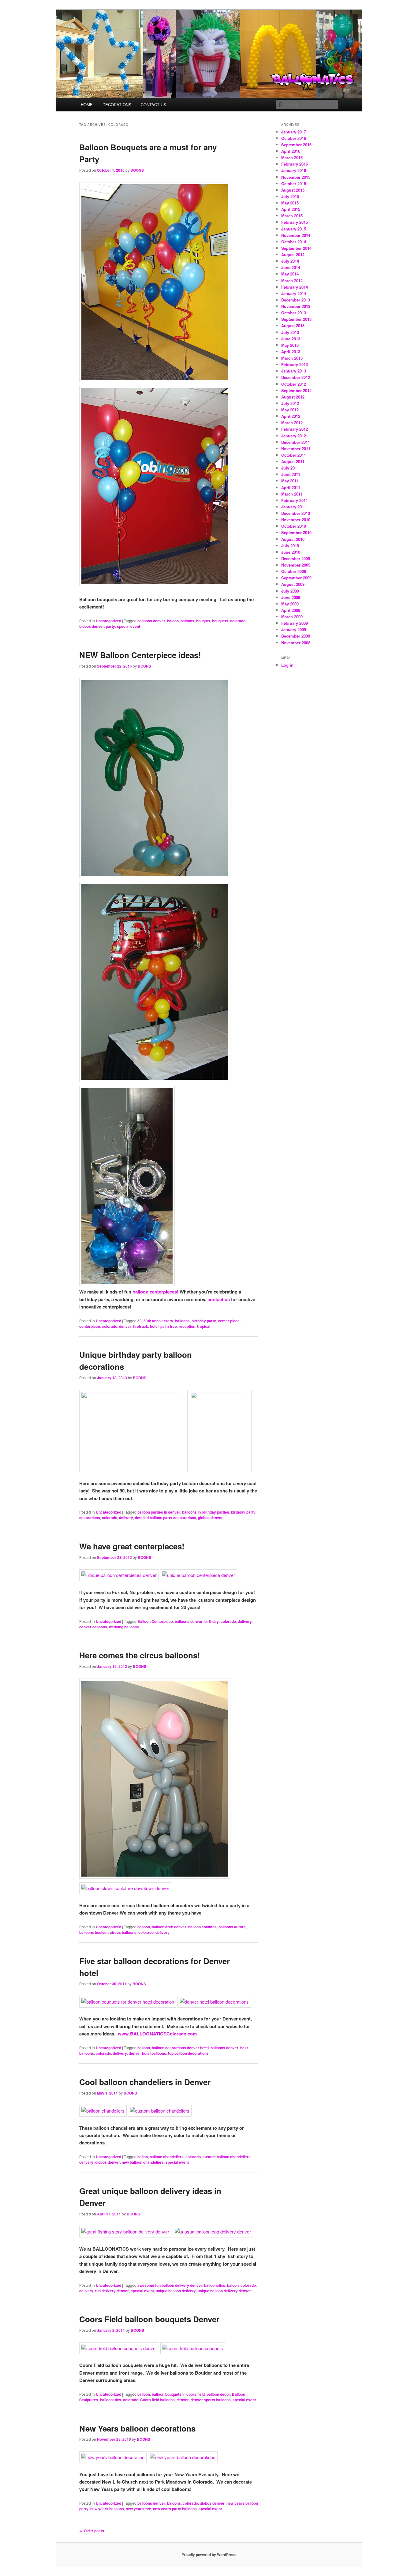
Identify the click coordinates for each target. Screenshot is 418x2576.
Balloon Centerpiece (155, 1621)
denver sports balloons (211, 2400)
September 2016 (296, 145)
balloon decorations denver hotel (180, 2048)
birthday (212, 1621)
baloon (173, 621)
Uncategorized (108, 621)
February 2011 (295, 500)
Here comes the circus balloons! (140, 1655)
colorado (238, 621)
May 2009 (290, 604)
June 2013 (291, 339)
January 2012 (294, 436)
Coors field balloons (157, 2400)
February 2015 (295, 222)
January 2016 (294, 170)
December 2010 (296, 513)
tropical (204, 1326)
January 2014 (294, 293)
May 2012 (290, 410)
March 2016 (292, 157)
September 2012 (296, 390)
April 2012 (291, 416)
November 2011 (296, 449)
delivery (126, 1518)
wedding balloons (124, 1627)
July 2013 (290, 332)
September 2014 (296, 248)
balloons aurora (232, 1927)
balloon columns (202, 1927)
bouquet (203, 621)
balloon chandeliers (167, 2157)
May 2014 (290, 274)
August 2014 (293, 255)
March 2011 (292, 494)
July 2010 (290, 546)
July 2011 (290, 468)
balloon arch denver (169, 1927)
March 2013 (292, 358)
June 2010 (291, 552)
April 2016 (291, 151)
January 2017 (294, 132)
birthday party (204, 1321)
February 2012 (295, 429)
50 (140, 1321)
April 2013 (291, 352)
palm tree (169, 1326)
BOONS (137, 170)
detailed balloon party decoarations (166, 1518)
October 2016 (294, 138)
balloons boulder (94, 1932)
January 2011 (294, 507)
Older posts (92, 2531)
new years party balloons (175, 2509)
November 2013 (296, 306)
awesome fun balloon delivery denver (170, 2285)
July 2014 (290, 261)
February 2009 (295, 623)
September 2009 (296, 578)
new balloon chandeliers (143, 2162)
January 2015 (294, 229)
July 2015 (290, 196)
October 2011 (294, 455)
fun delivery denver (112, 2291)
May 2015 (290, 203)
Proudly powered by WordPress (209, 2555)
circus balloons (123, 1932)
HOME (87, 105)
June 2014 (291, 267)
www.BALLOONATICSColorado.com (157, 2034)
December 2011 (296, 442)
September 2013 (296, 319)
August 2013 (293, 326)
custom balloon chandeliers (227, 2157)
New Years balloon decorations (137, 2428)
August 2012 (293, 397)
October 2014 (294, 242)
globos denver (92, 626)
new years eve (138, 2509)
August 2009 (293, 584)
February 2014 (295, 287)
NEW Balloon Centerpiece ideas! (140, 655)
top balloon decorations (188, 2053)
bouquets (220, 621)
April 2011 (291, 487)
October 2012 (294, 384)
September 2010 (296, 532)
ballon (143, 2157)
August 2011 (293, 461)
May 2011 (290, 481)
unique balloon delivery (176, 2291)
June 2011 (291, 474)
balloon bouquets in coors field (178, 2394)
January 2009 (294, 629)
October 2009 (294, 571)
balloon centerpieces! (155, 1292)
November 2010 (296, 520)
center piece (229, 1321)
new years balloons (107, 2509)
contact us (219, 1299)
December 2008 (296, 636)
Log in (287, 665)
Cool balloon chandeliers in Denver (145, 2082)
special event (129, 626)
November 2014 (296, 235)
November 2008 (296, 643)
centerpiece (90, 1326)
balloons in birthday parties (206, 1512)
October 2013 (294, 313)
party (110, 626)
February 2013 (295, 364)
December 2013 (296, 300)
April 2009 (291, 610)
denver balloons (93, 1627)
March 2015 (292, 216)
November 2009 (296, 565)
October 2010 (294, 526)
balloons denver (151, 621)
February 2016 (295, 164)
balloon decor (218, 2394)
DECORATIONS (117, 105)
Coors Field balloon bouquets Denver (149, 2319)
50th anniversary (158, 1321)
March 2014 (292, 281)
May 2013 (290, 345)
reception (187, 1326)
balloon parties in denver (159, 1512)
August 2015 (293, 190)
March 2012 (292, 423)
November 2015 (296, 177)
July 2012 (290, 403)
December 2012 (296, 377)
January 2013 (294, 371)
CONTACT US (153, 105)
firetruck (141, 1326)
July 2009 (290, 591)
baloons (187, 621)
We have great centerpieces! (132, 1546)
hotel (154, 1326)
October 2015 (294, 183)
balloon (144, 1927)
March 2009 (292, 617)
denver (125, 1326)
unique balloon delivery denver (224, 2291)
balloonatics (215, 2285)
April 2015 (291, 209)
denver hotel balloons (147, 2053)
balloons (182, 1321)
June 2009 (291, 597)
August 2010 (293, 539)
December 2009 (296, 558)
